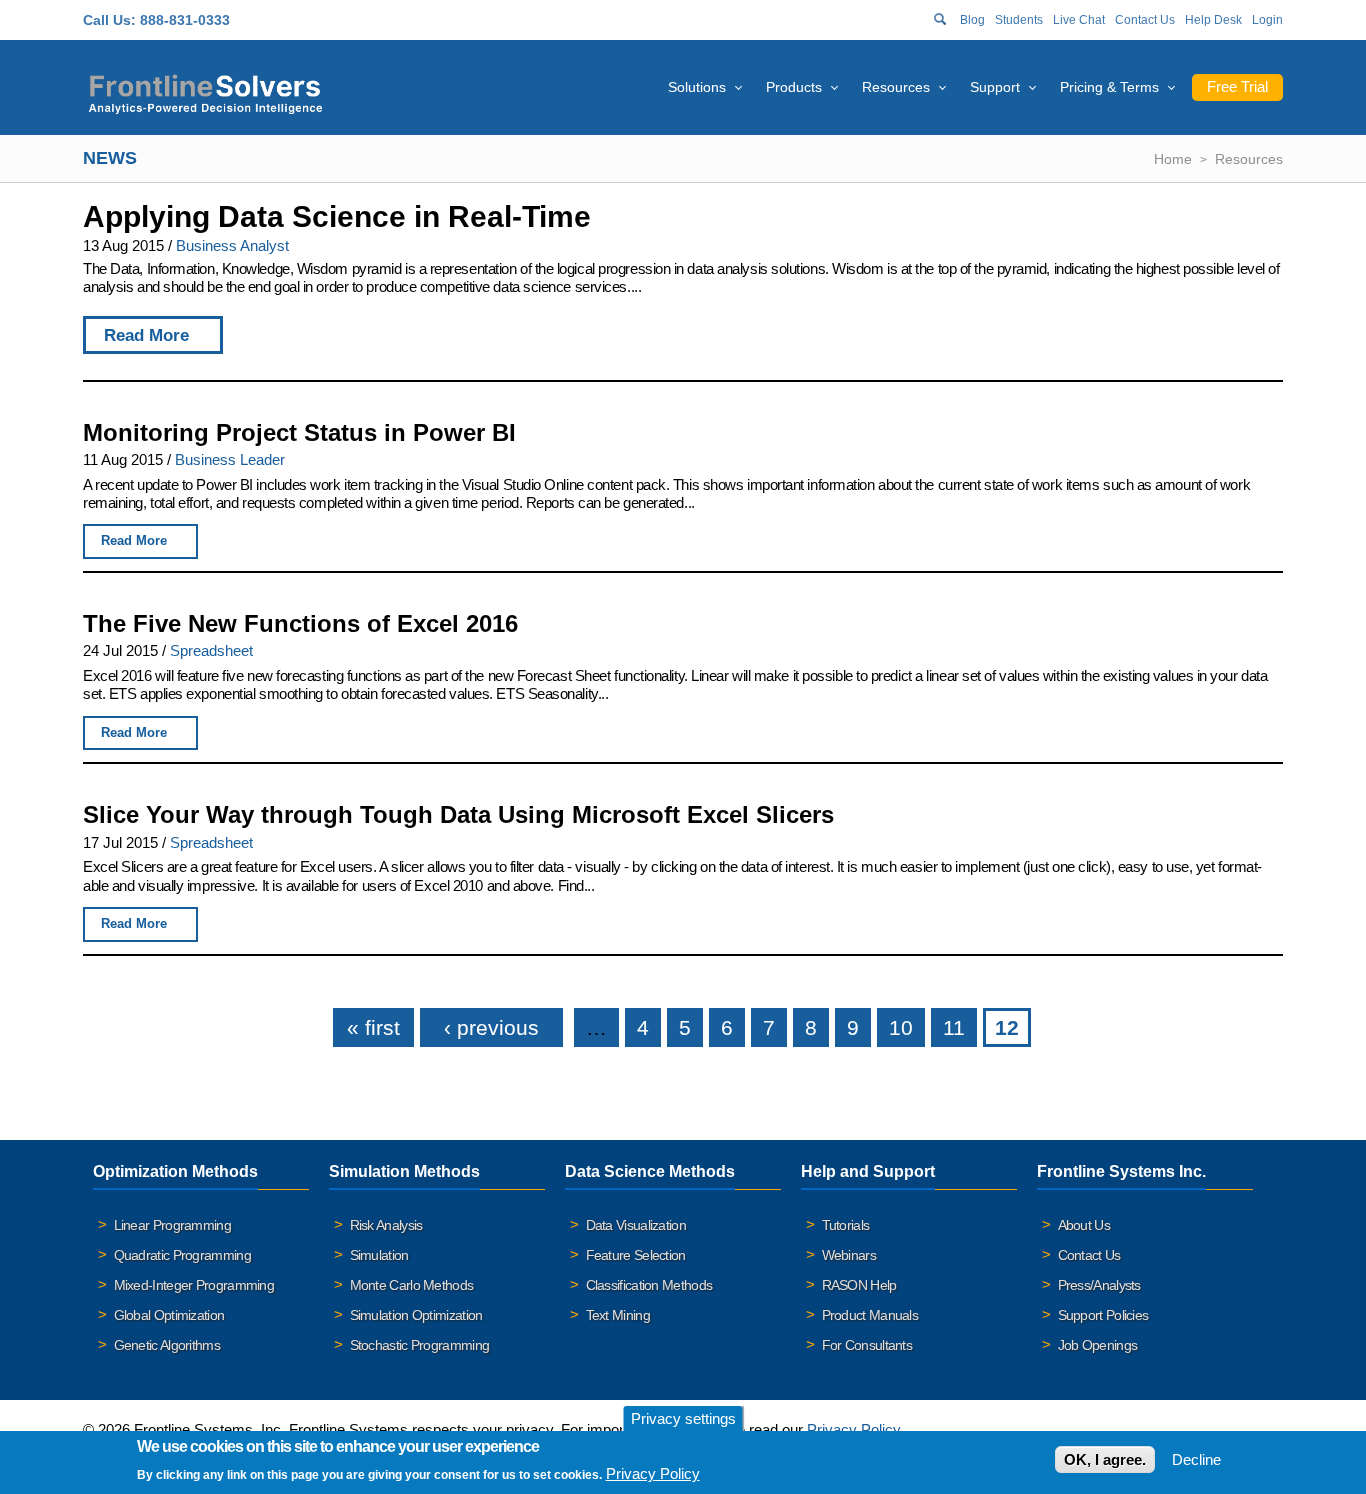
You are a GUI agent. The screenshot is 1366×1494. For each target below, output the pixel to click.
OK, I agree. (1105, 1459)
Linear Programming (172, 1225)
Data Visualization (636, 1225)
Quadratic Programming (182, 1255)
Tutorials (846, 1225)
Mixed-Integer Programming (194, 1285)
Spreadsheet (211, 650)
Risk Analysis (386, 1225)
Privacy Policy (853, 1429)
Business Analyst (232, 245)
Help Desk (1213, 20)
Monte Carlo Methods (412, 1285)
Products (794, 87)
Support (995, 87)
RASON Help (859, 1285)
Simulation (379, 1255)
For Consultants (867, 1345)
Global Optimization (169, 1315)
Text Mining (618, 1315)
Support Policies (1103, 1315)
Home (1173, 159)
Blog (972, 20)
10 (901, 1027)
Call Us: (109, 20)
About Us (1084, 1225)
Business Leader (230, 459)
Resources (896, 87)
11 (954, 1027)
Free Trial (1237, 86)
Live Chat (1079, 20)
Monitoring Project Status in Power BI (299, 432)
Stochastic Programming (420, 1345)
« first (373, 1027)
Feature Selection (636, 1255)
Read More (146, 335)
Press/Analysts (1099, 1285)
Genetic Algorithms (167, 1345)
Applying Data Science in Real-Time (337, 216)
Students (1019, 20)
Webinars (849, 1255)
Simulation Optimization (416, 1315)
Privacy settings (683, 1418)
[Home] (205, 91)
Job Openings (1098, 1345)
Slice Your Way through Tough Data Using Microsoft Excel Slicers (458, 814)
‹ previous (491, 1027)
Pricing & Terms (1109, 87)
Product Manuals (870, 1315)
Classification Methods (649, 1285)
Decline (1196, 1459)
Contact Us (1145, 20)
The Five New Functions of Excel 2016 (300, 623)
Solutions (697, 87)
